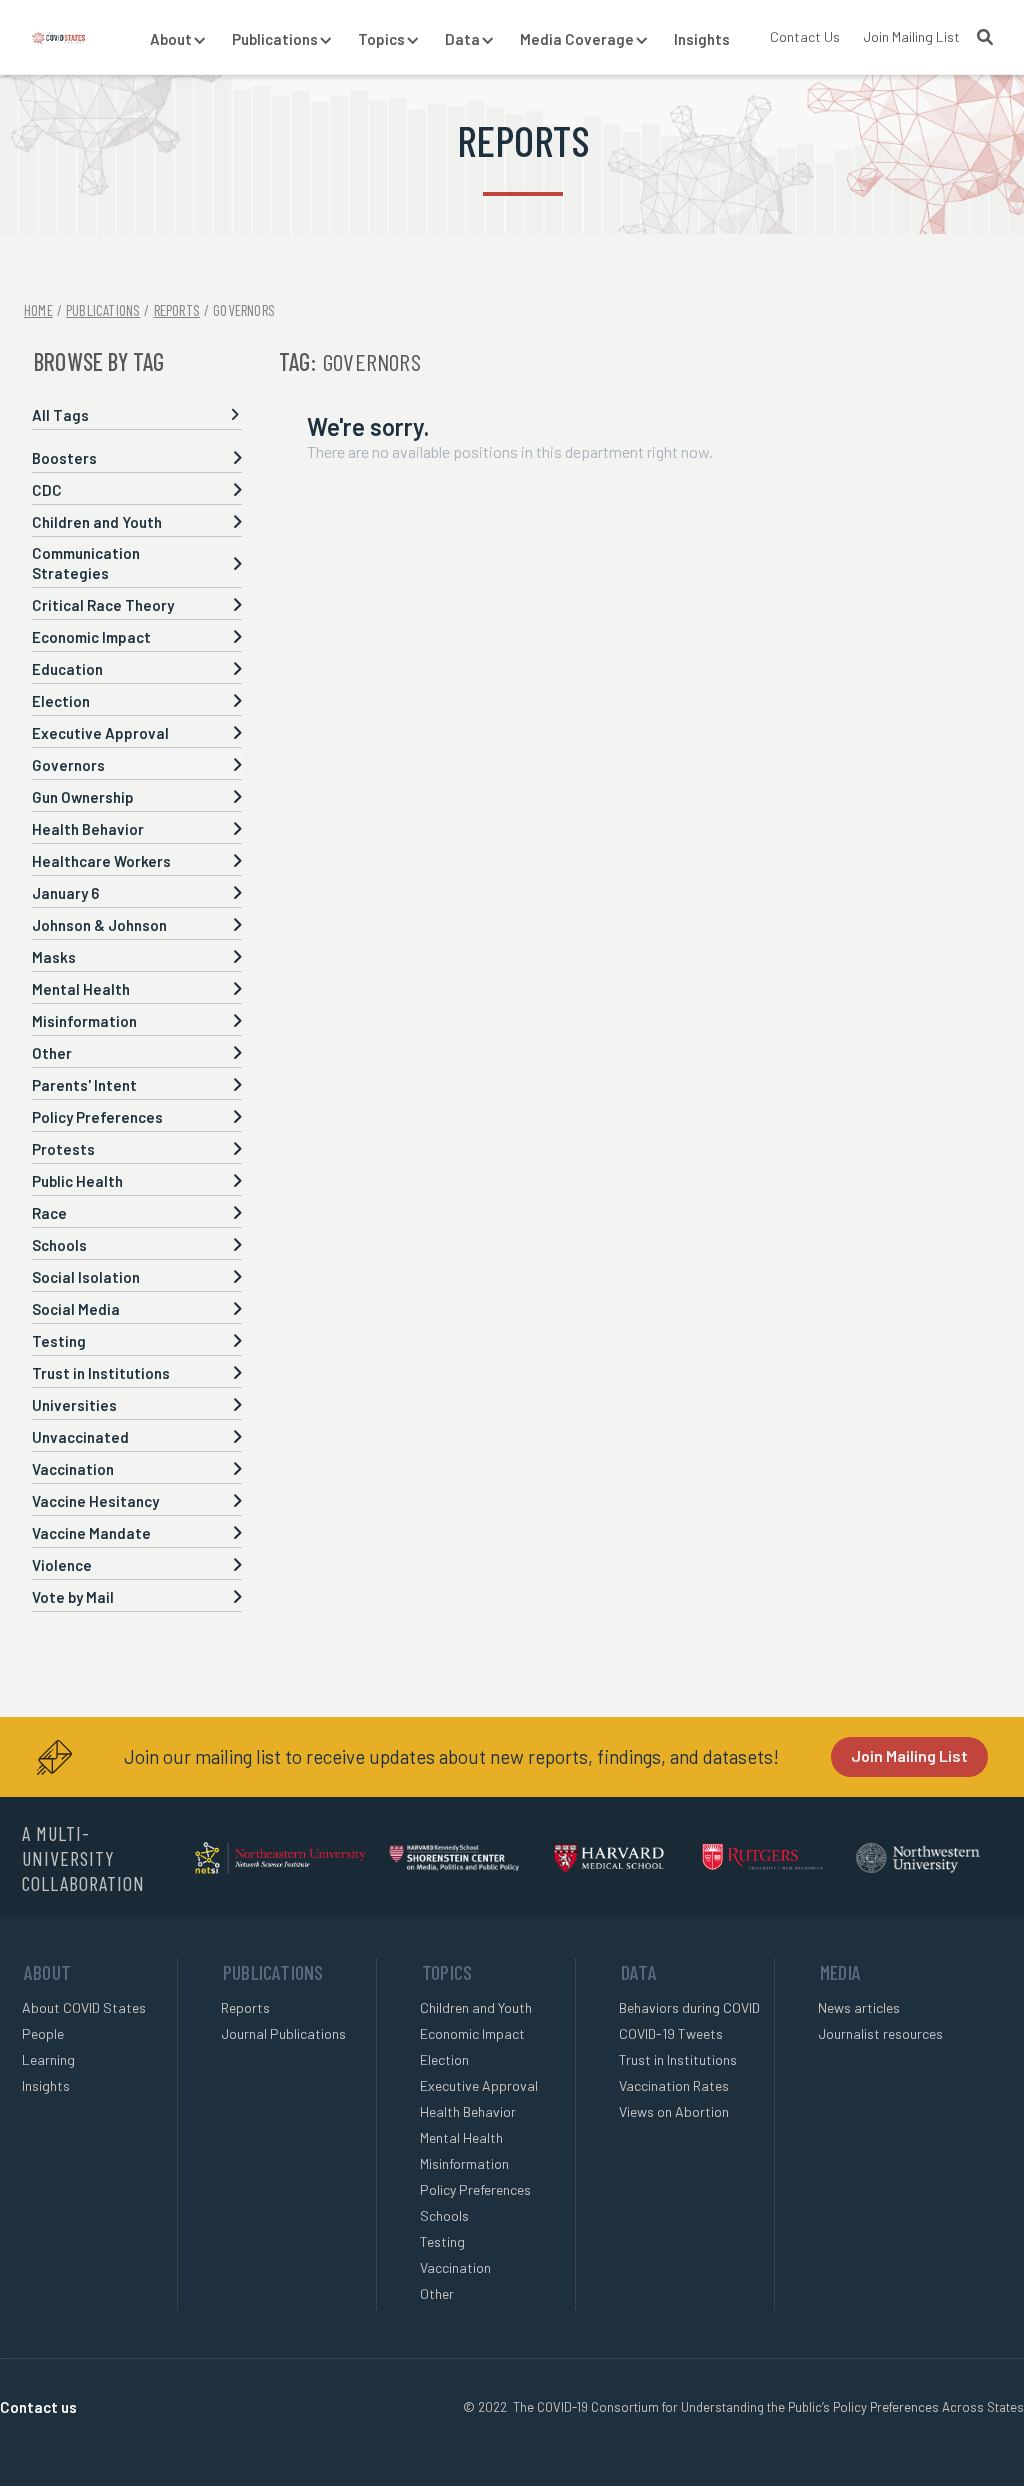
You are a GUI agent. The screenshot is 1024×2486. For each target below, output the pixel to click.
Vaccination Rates (674, 2085)
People (43, 2033)
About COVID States (84, 2007)
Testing (442, 2241)
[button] (171, 40)
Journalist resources (880, 2033)
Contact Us (805, 36)
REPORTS (177, 310)
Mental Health (461, 2137)
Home (38, 310)
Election (444, 2059)
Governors (244, 310)
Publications (103, 310)
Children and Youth (476, 2007)
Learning (48, 2059)
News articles (859, 2007)
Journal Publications (283, 2033)
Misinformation (464, 2163)
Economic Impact (472, 2033)
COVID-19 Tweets (671, 2033)
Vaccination (455, 2267)
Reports (245, 2007)
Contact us (38, 2407)
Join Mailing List (911, 36)
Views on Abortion (674, 2111)
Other (437, 2293)
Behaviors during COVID (689, 2007)
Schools (444, 2215)
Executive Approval (479, 2085)
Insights (702, 39)
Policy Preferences (475, 2189)
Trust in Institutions (678, 2059)
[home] (58, 37)
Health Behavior (468, 2111)
